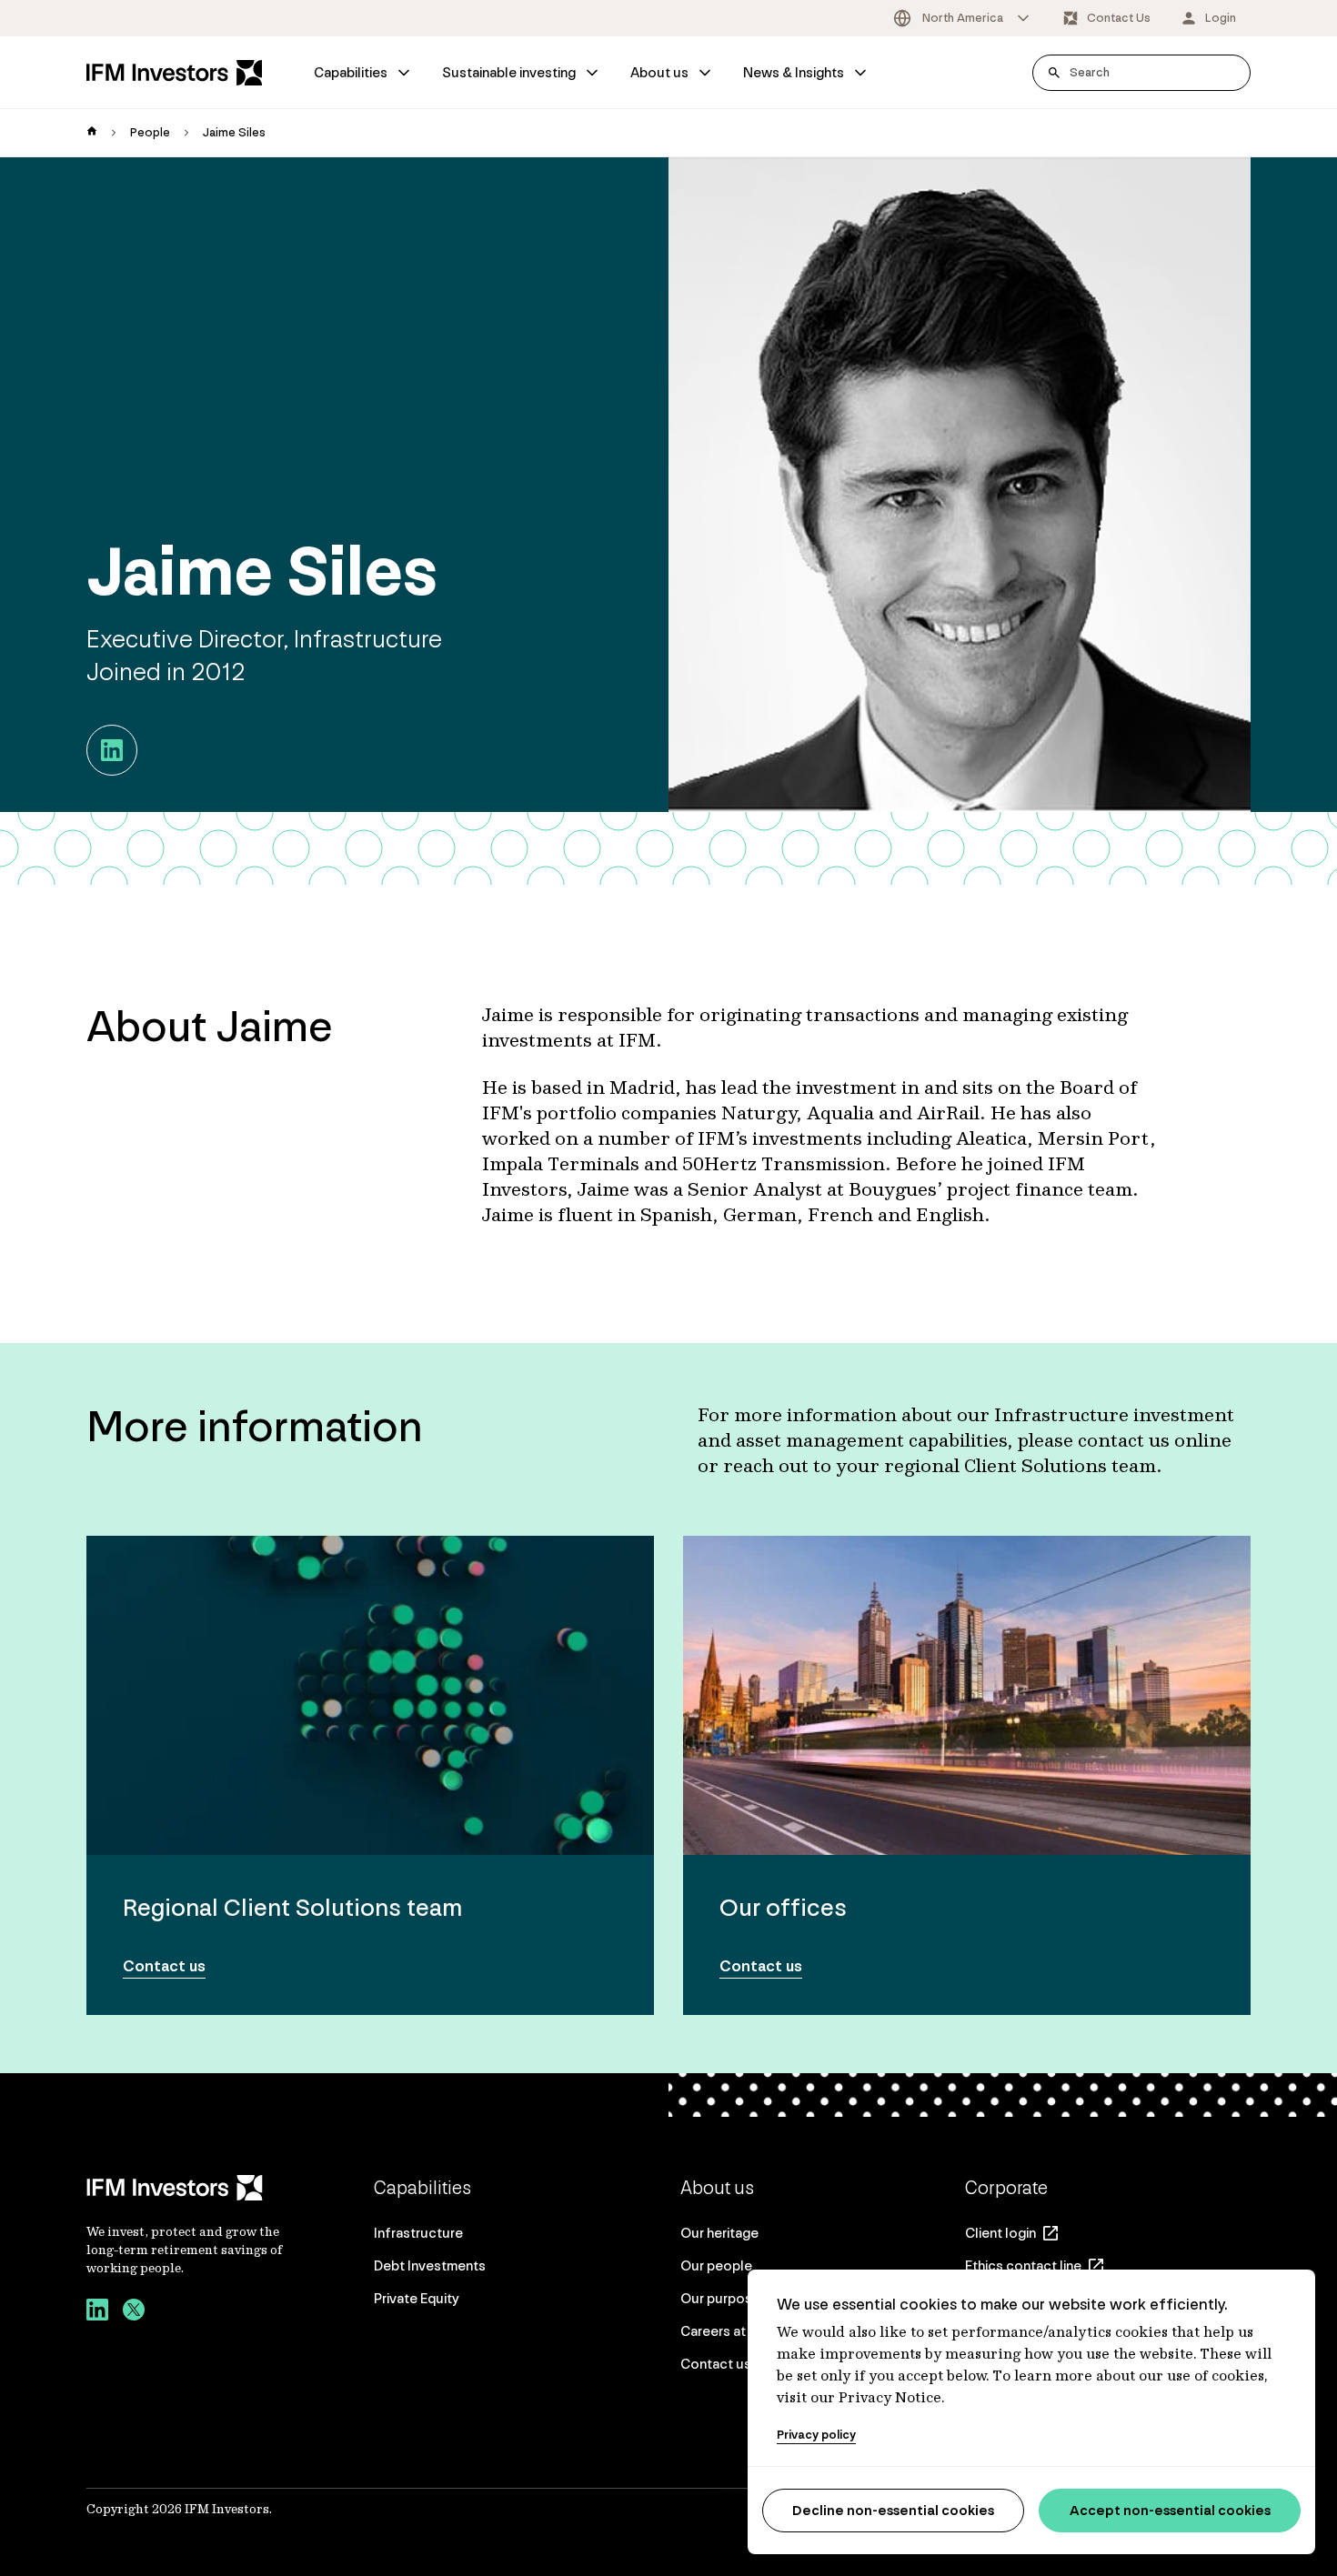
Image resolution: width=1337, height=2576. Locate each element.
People (150, 132)
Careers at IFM (726, 2331)
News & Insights (794, 72)
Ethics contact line (1023, 2265)
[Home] (175, 73)
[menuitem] (363, 73)
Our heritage (719, 2233)
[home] (92, 133)
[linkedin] (97, 2312)
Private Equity (417, 2298)
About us (659, 72)
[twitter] (134, 2312)
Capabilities (351, 72)
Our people (716, 2265)
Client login (1000, 2233)
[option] (963, 18)
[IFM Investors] (186, 2188)
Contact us (716, 2364)
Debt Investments (430, 2265)
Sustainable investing (509, 72)
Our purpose (720, 2298)
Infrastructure (418, 2233)
